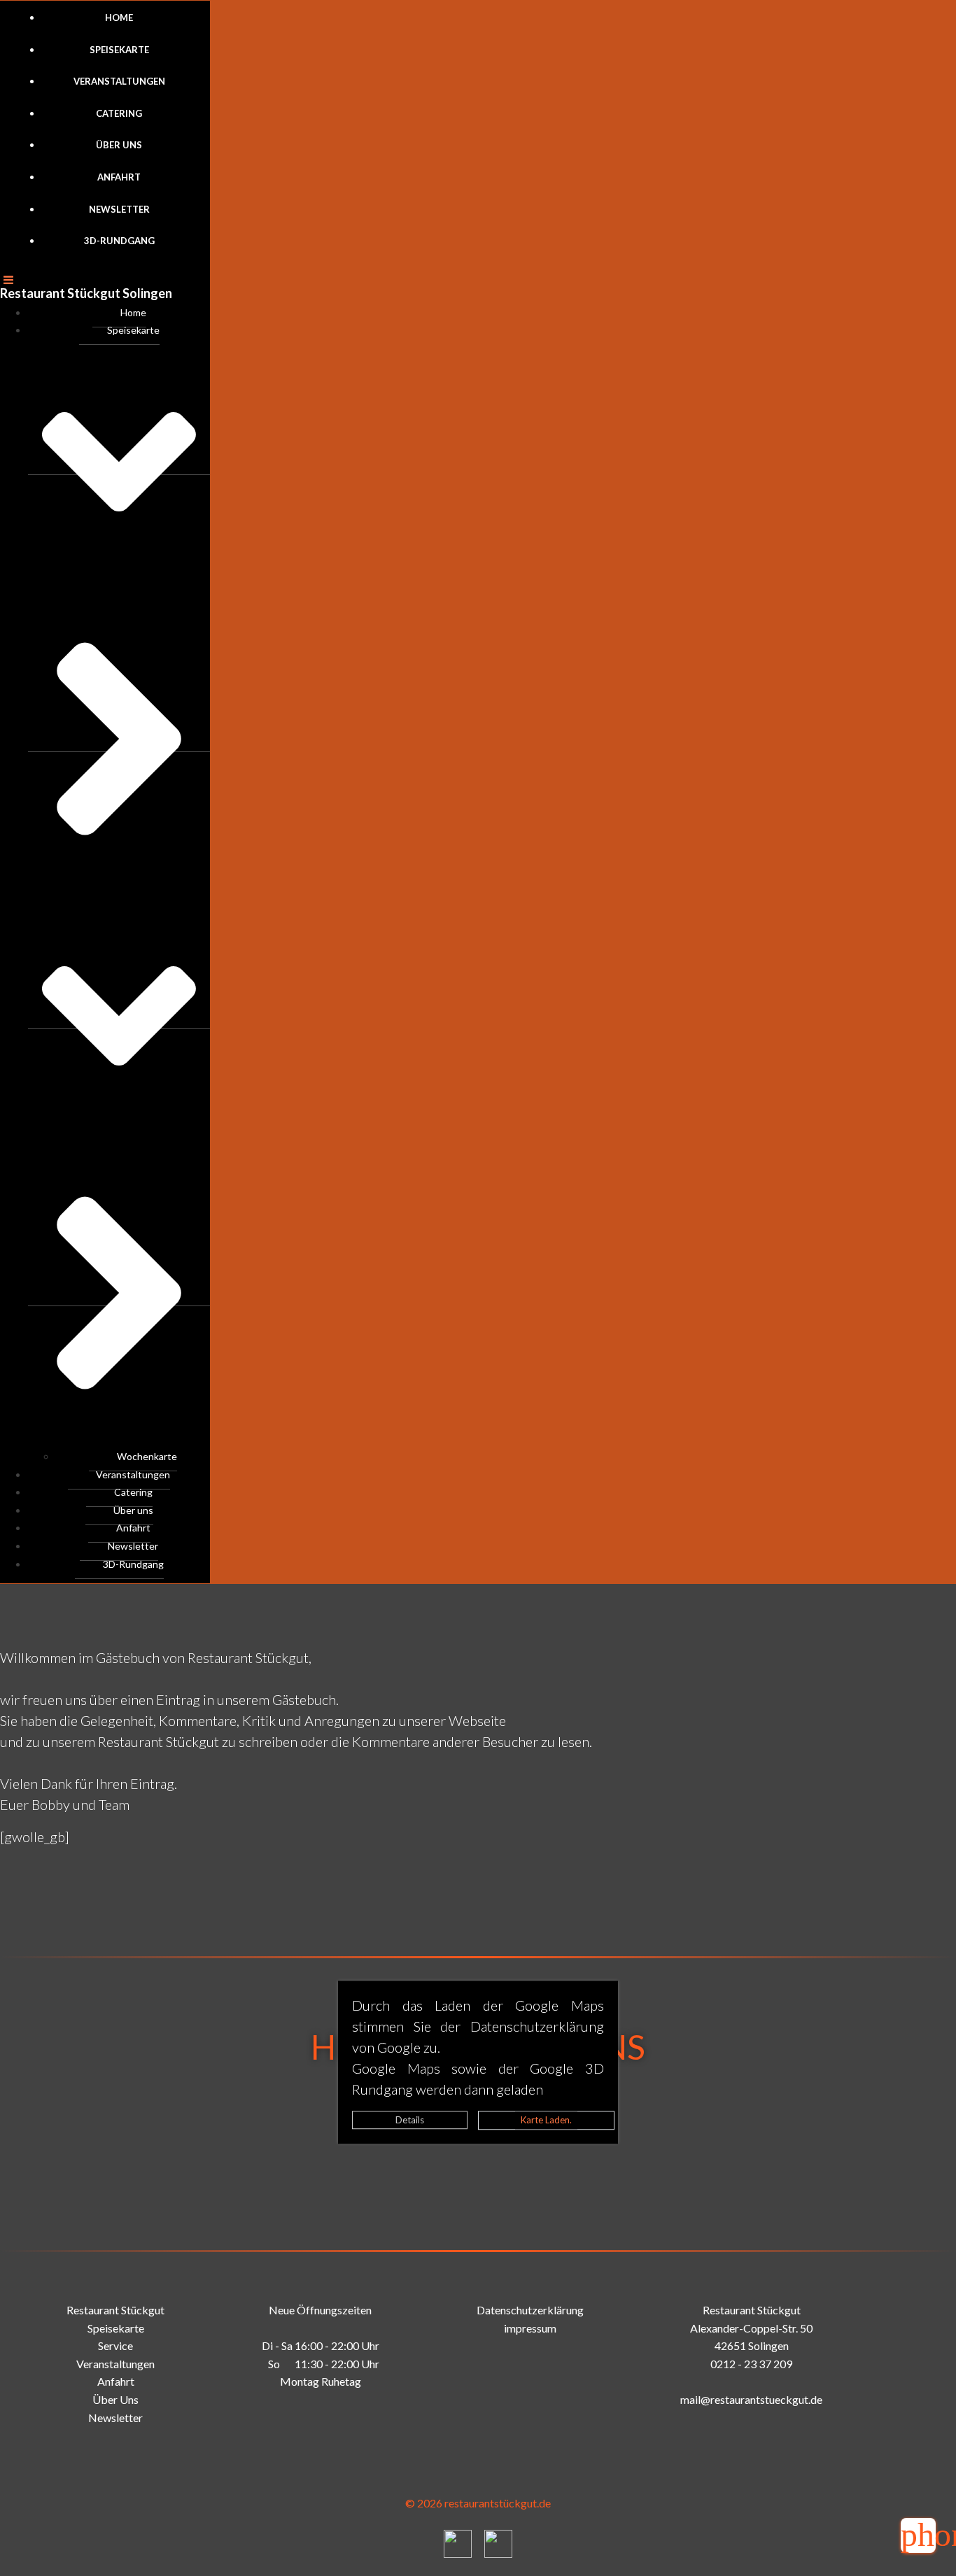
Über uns (119, 145)
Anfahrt (119, 177)
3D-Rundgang (119, 241)
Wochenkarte (147, 1456)
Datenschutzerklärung (530, 2310)
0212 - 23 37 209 (751, 2364)
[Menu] (105, 276)
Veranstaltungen (119, 81)
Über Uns (115, 2399)
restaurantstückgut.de (498, 2503)
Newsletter (119, 209)
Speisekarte (119, 50)
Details (410, 2120)
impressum (530, 2328)
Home (119, 17)
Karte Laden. (546, 2120)
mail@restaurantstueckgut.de (751, 2399)
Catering (119, 113)
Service (115, 2345)
